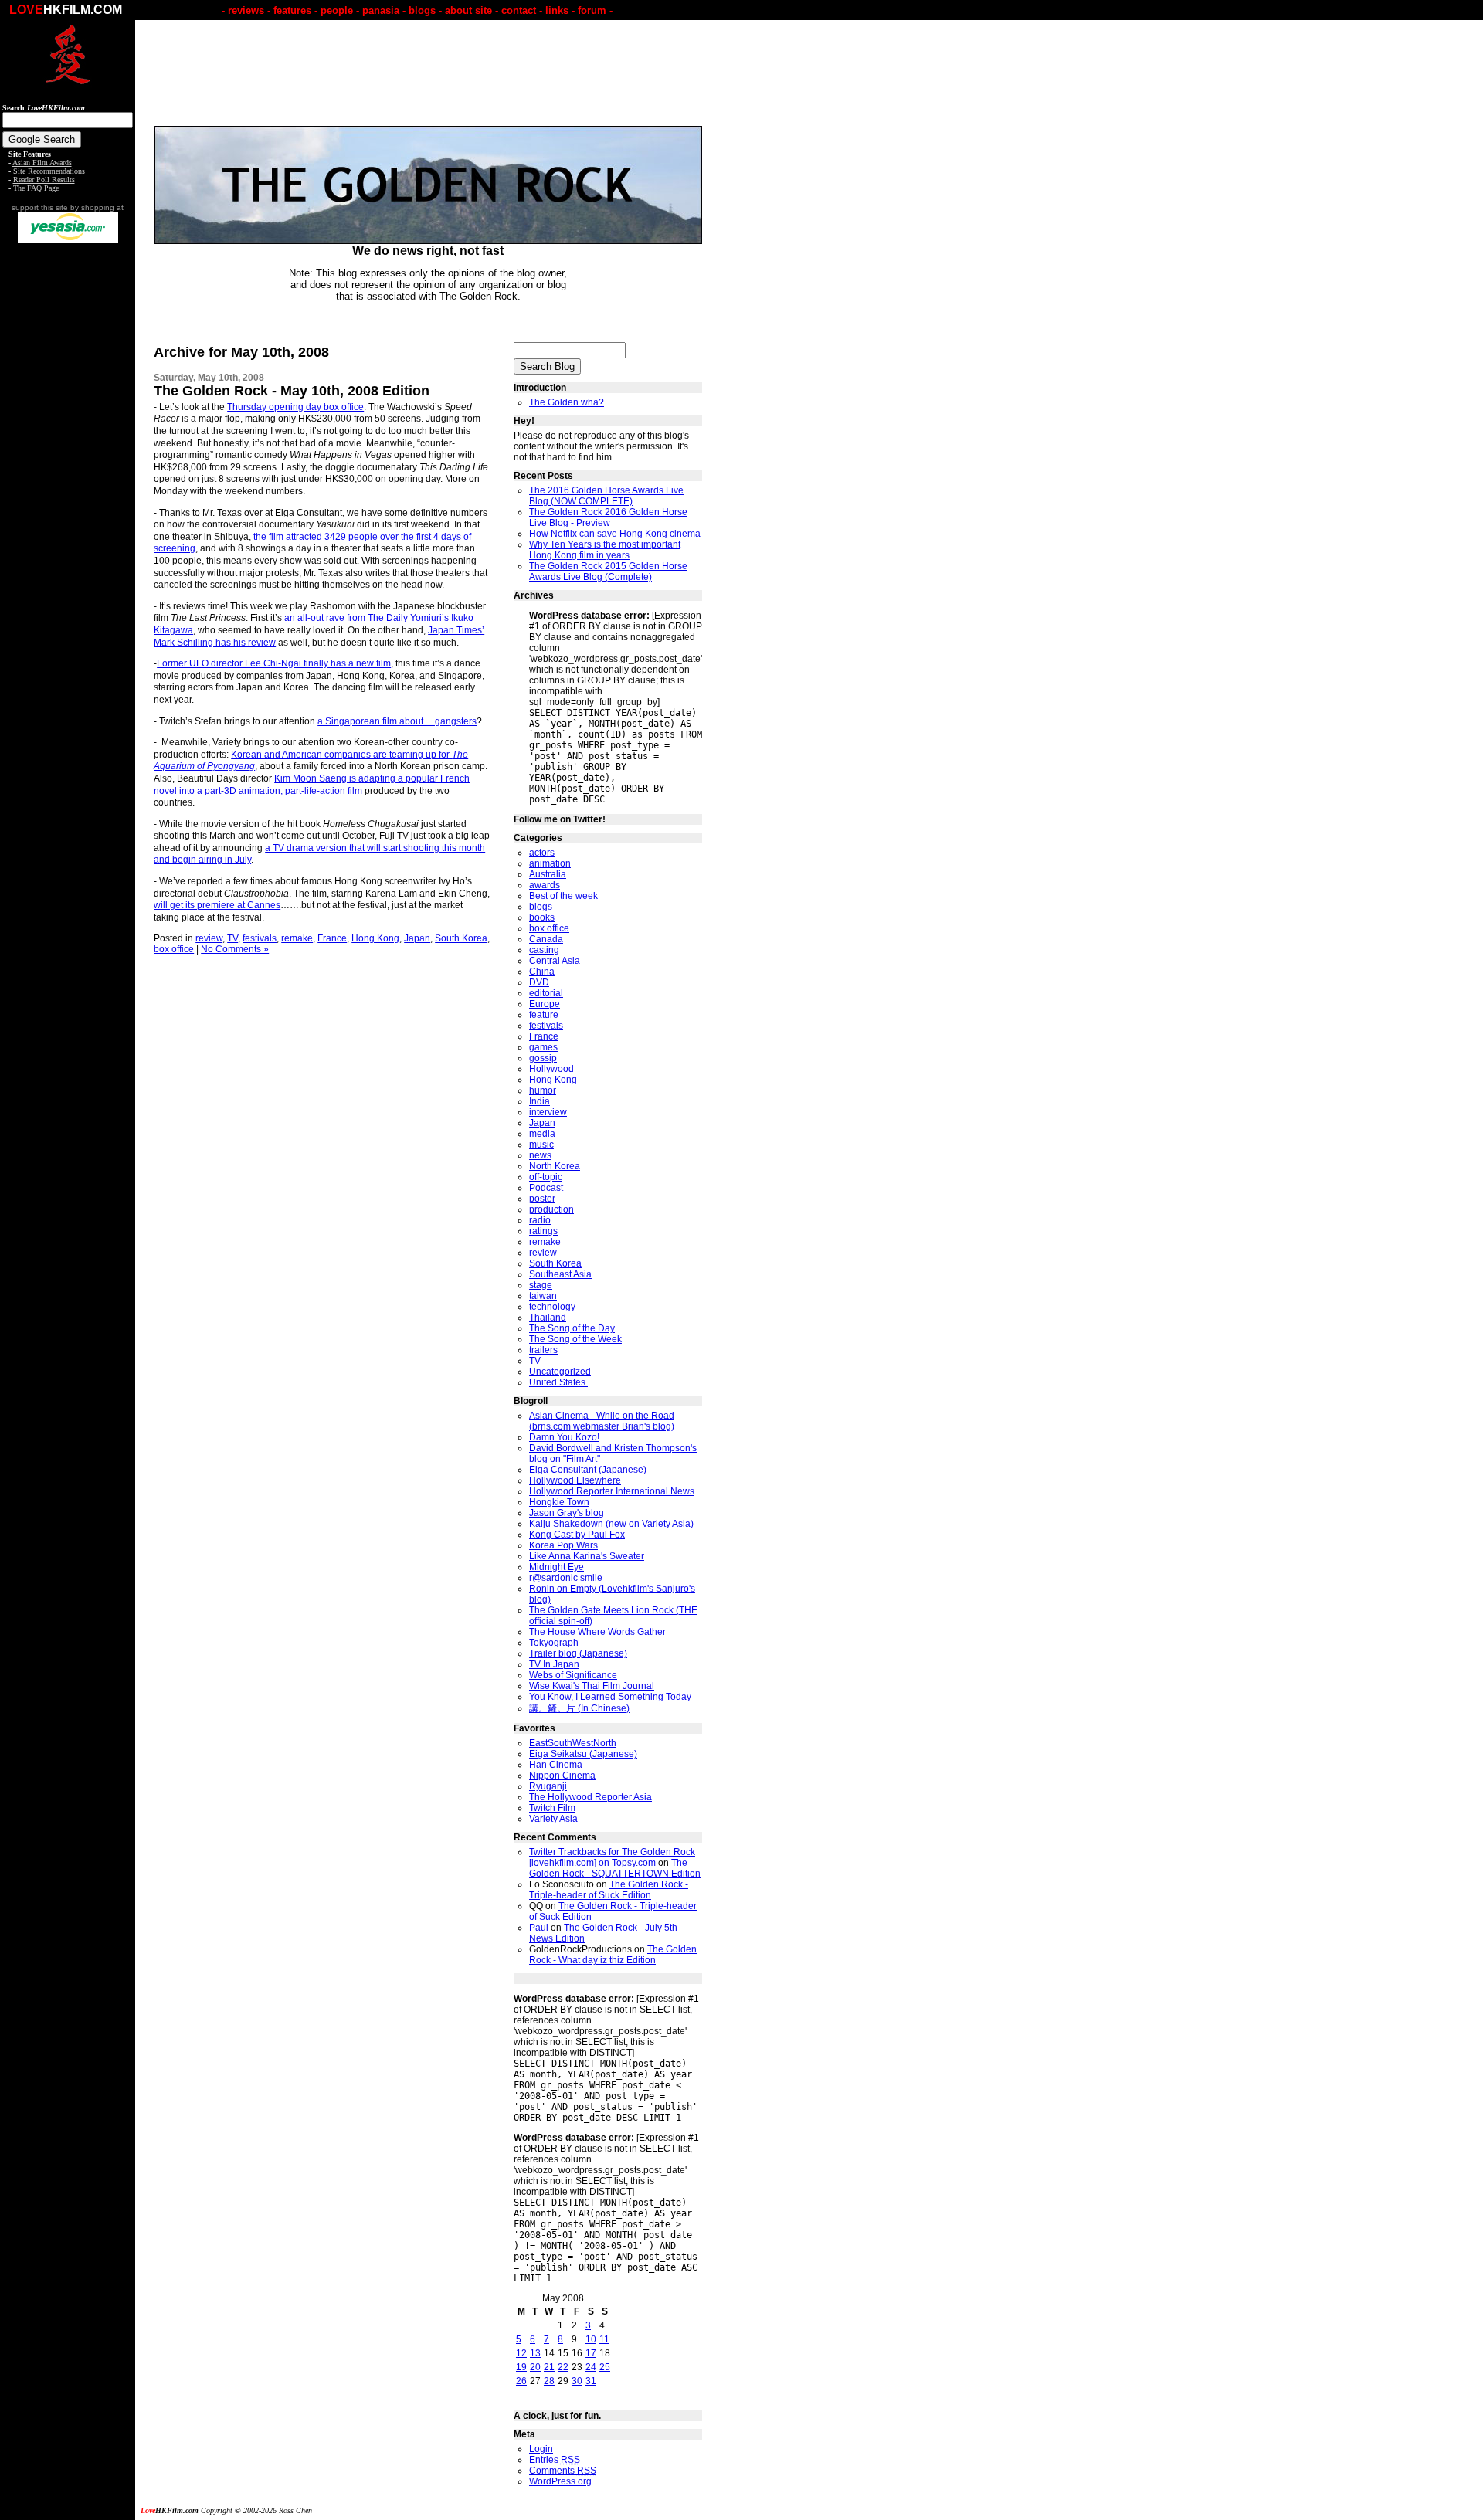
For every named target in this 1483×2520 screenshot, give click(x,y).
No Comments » (235, 949)
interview (548, 1112)
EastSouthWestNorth (573, 1743)
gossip (543, 1058)
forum (592, 10)
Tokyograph (554, 1643)
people (337, 10)
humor (543, 1090)
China (542, 972)
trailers (543, 1350)
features (292, 10)
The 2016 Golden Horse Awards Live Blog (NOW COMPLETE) (606, 496)
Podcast (546, 1188)
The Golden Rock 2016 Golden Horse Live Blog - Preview (608, 517)
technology (552, 1307)
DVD (539, 982)
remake (297, 938)
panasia (381, 10)
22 (563, 2367)
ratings (543, 1231)
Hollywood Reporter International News (612, 1491)
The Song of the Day (572, 1328)
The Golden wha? (567, 402)
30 (577, 2381)
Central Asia (555, 961)
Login (541, 2449)
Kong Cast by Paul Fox (577, 1535)
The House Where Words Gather (597, 1632)
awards (545, 885)
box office (174, 949)
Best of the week (563, 896)
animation (550, 863)
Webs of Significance (573, 1675)
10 (591, 2339)
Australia (548, 874)
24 (591, 2367)
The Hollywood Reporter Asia (590, 1797)
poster (542, 1199)
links (557, 10)
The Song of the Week (575, 1339)
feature (544, 1015)
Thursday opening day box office (295, 407)
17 (591, 2353)
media (542, 1134)
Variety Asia (553, 1819)
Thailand (548, 1318)
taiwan (543, 1296)
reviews (246, 10)
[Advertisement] (68, 485)
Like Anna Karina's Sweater (587, 1556)
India (540, 1101)
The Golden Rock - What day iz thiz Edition (613, 1955)
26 (521, 2381)
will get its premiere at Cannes (217, 905)
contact (519, 10)
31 (591, 2381)
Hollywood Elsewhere (575, 1480)
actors (542, 853)
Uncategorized (560, 1372)
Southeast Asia (560, 1274)
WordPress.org (560, 2481)
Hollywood (551, 1069)
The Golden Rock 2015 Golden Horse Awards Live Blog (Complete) (608, 571)
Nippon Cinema (562, 1776)
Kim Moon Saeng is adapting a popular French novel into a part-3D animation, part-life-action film (312, 785)
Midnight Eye (557, 1567)
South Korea (461, 938)
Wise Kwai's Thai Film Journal (592, 1686)
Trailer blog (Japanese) (578, 1653)
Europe (545, 1004)
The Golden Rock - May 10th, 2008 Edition (292, 391)
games (543, 1047)
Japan (417, 938)
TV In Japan (554, 1664)
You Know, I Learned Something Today (610, 1697)
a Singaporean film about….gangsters (397, 721)
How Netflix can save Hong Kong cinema (615, 534)
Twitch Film (552, 1808)
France (332, 938)
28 (549, 2381)
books (542, 917)
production (551, 1209)
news (540, 1155)
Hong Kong (375, 938)
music (541, 1145)
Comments (563, 2471)
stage (541, 1285)
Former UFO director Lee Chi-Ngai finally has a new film (274, 663)
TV (232, 938)
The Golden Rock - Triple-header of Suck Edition (609, 1890)
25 (605, 2367)
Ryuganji (548, 1786)
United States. (558, 1382)
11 (604, 2339)
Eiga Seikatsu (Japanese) (583, 1754)
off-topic (546, 1177)
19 (521, 2367)
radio (540, 1220)
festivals (260, 938)
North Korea (555, 1166)
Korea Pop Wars (563, 1545)
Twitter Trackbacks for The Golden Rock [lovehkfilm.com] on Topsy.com (612, 1857)
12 (521, 2353)
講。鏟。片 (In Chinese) (579, 1708)
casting (544, 950)
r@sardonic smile (566, 1578)
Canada (546, 939)
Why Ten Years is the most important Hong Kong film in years (605, 550)
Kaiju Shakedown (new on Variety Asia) (611, 1524)
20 (535, 2367)
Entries (555, 2460)
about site (468, 10)
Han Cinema (556, 1765)
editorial (546, 993)
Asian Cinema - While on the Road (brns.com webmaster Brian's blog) (602, 1421)
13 (535, 2353)
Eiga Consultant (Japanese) (588, 1470)
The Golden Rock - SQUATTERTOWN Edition (615, 1868)
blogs (422, 10)
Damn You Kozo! (564, 1437)
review (209, 938)
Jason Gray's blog (567, 1513)
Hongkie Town (559, 1502)
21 (549, 2367)
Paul (539, 1928)
